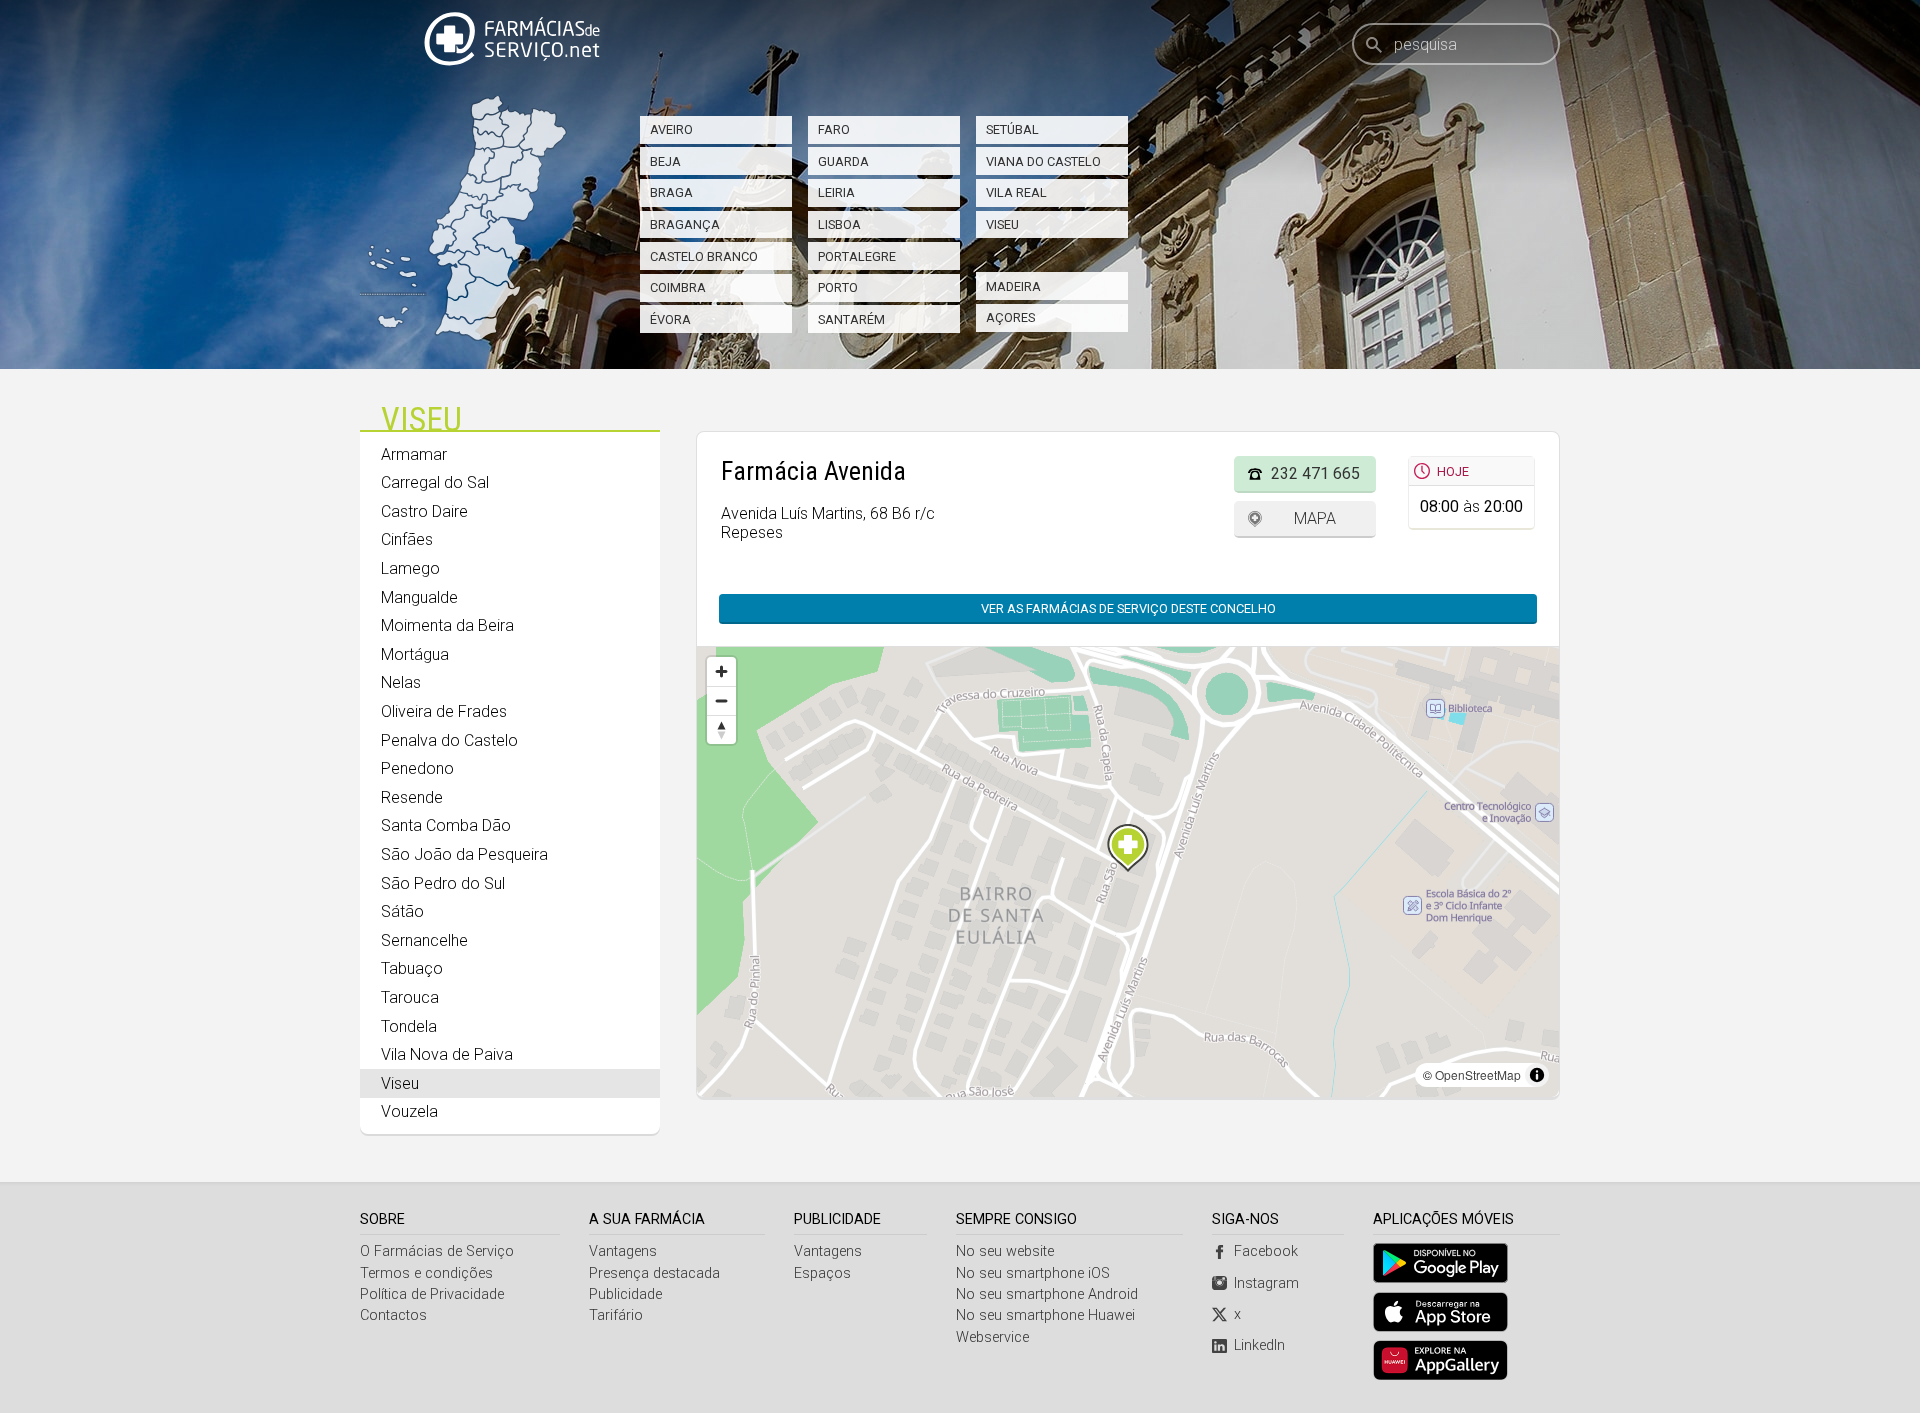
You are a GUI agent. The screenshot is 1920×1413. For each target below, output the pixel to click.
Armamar (414, 454)
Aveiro (671, 129)
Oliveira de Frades (444, 711)
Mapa (1315, 518)
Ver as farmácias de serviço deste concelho (1128, 608)
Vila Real (1016, 192)
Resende (412, 797)
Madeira (1013, 286)
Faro (834, 129)
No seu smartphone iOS (1033, 1273)
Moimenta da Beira (447, 625)
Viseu (1002, 224)
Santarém (851, 319)
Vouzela (409, 1111)
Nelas (401, 682)
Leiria (836, 192)
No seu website (1005, 1251)
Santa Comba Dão (446, 825)
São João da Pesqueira (464, 854)
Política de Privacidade (432, 1294)
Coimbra (678, 287)
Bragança (685, 224)
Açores (1010, 317)
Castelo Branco (704, 256)
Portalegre (857, 256)
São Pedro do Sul (443, 883)
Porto (838, 287)
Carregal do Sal (435, 482)
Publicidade (625, 1294)
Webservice (992, 1337)
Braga (671, 192)
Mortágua (415, 654)
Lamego (410, 568)
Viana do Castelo (1043, 161)
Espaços (822, 1273)
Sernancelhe (424, 940)
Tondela (409, 1026)
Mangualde (419, 597)
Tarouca (410, 997)
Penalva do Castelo (449, 740)
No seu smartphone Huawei (1045, 1315)
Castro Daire (424, 511)
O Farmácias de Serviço (437, 1251)
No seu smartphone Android (1047, 1294)
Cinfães (407, 539)
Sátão (402, 911)
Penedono (417, 768)
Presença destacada (654, 1273)
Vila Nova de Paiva (447, 1054)
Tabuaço (412, 968)
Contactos (393, 1315)
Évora (670, 319)
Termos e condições (426, 1273)
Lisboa (839, 224)
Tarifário (616, 1315)
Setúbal (1012, 129)
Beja (665, 161)
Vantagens (623, 1251)
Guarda (843, 161)
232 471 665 (1315, 473)
